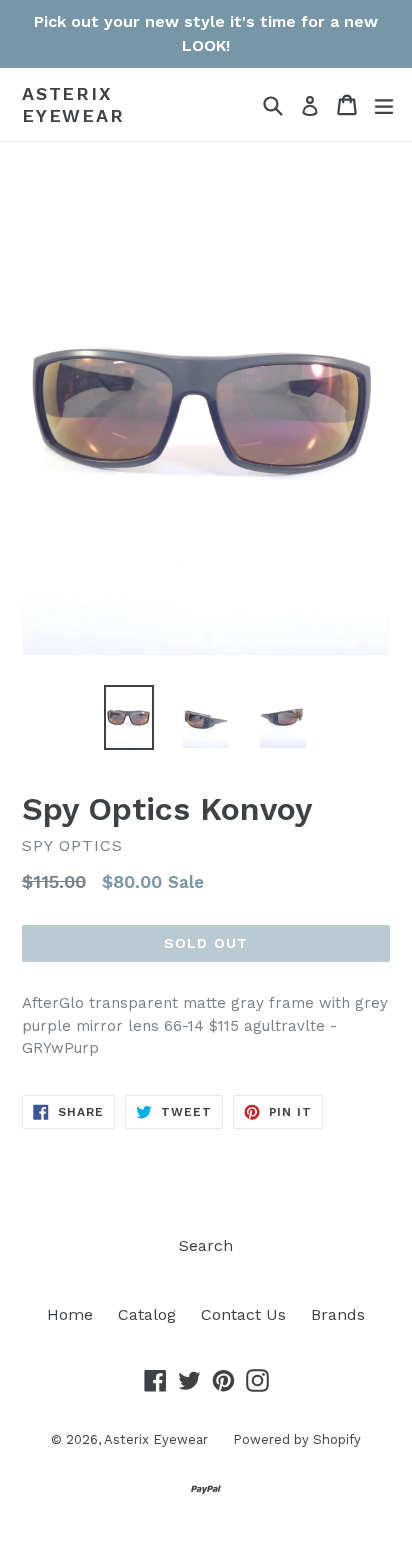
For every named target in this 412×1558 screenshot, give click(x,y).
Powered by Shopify (297, 1439)
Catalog (147, 1314)
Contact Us (243, 1314)
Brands (338, 1314)
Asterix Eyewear (73, 104)
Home (70, 1314)
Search (206, 1245)
